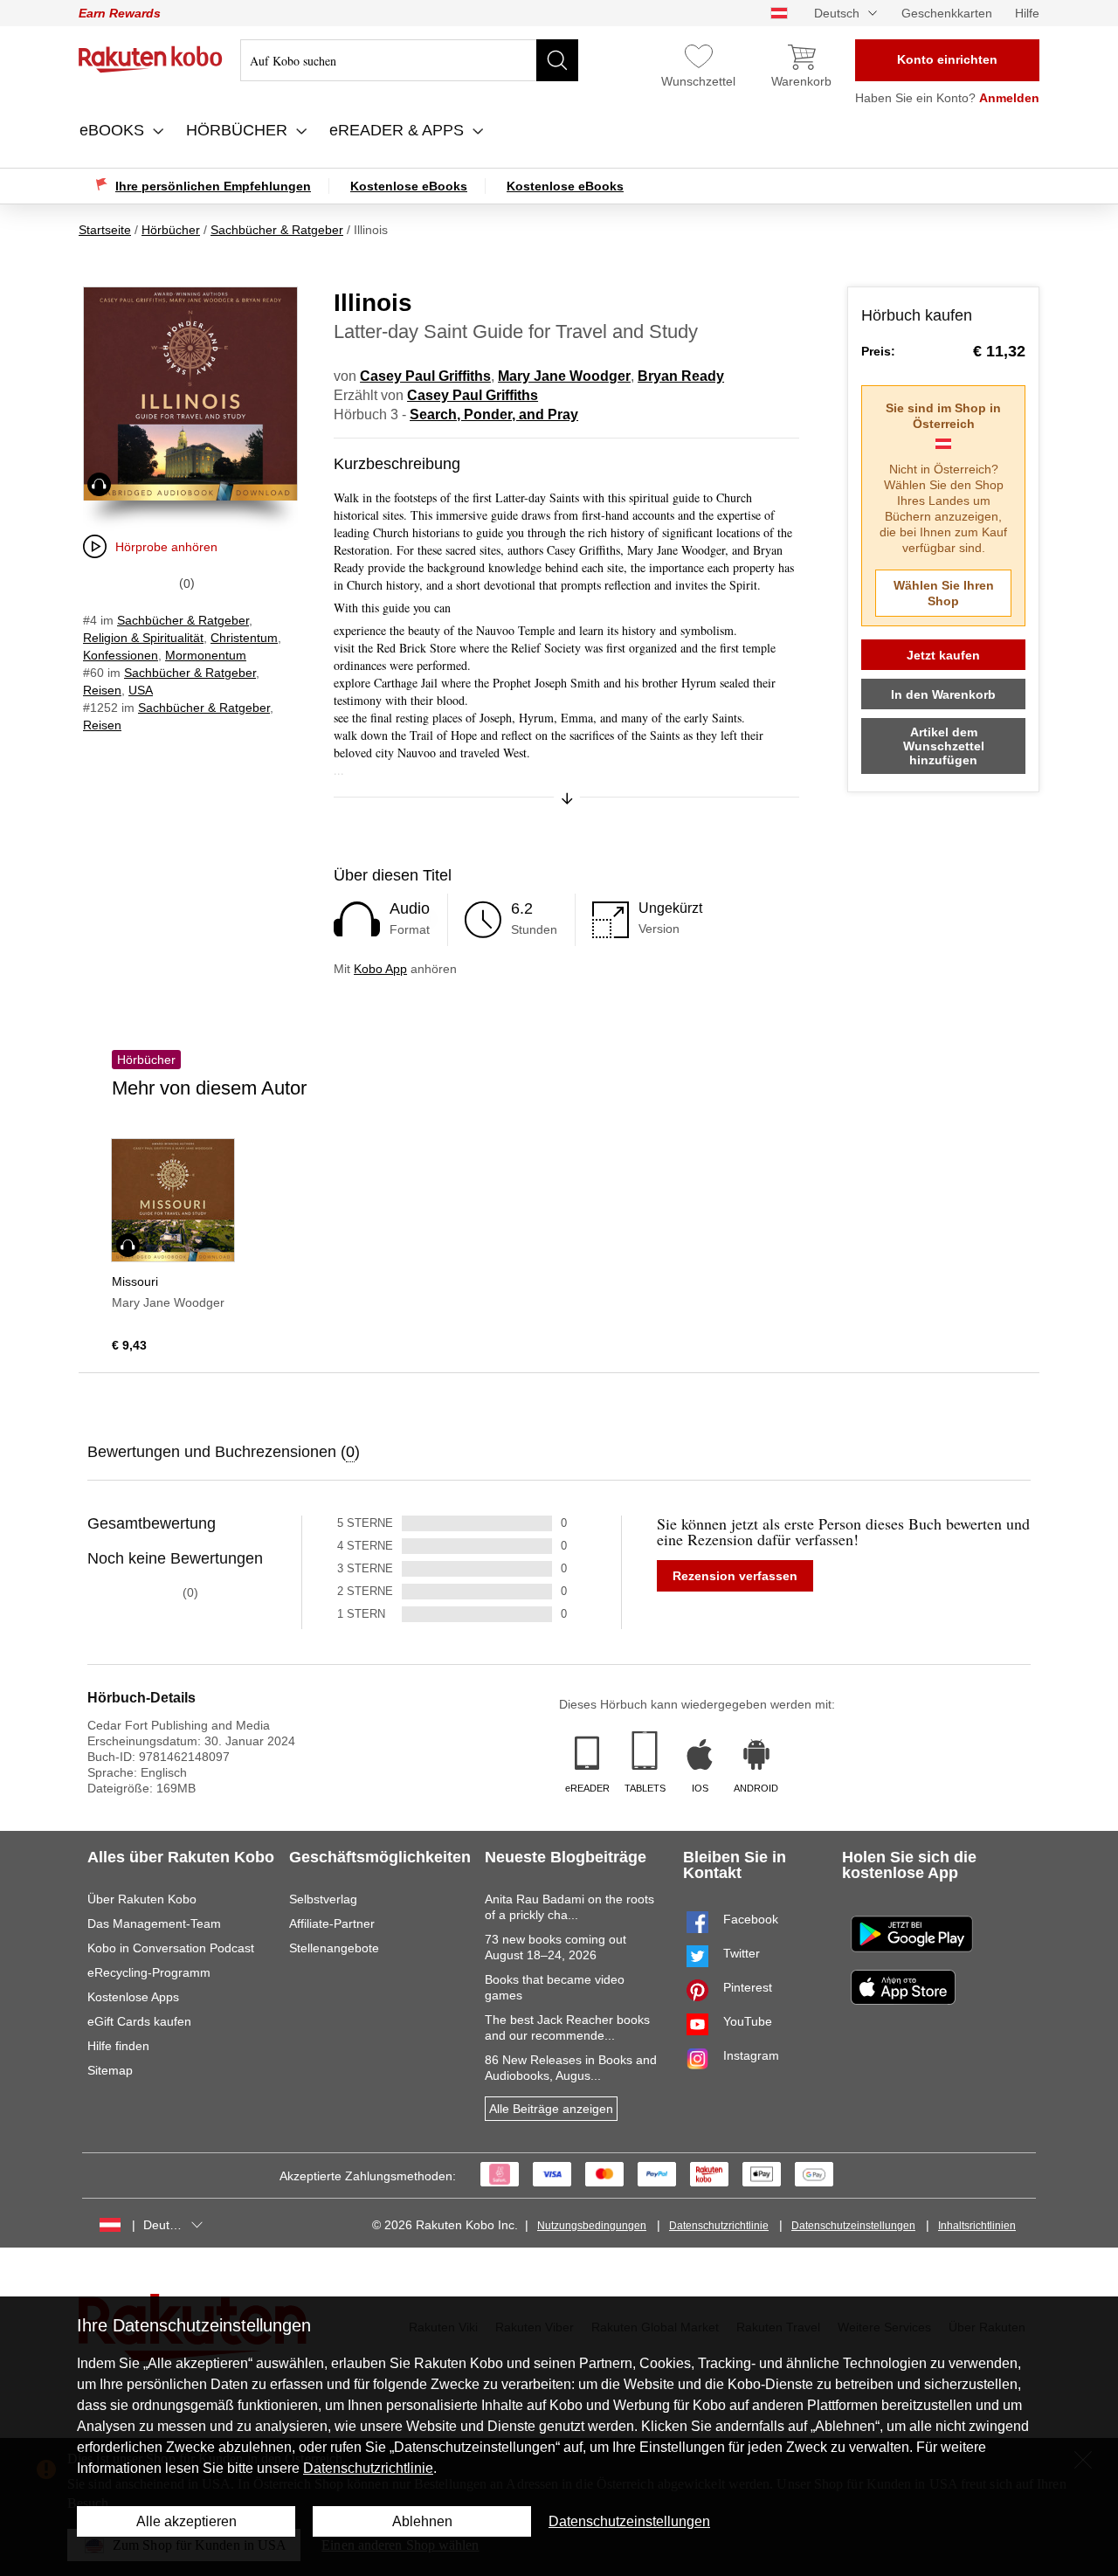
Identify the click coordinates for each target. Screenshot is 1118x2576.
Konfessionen (121, 655)
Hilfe (1027, 13)
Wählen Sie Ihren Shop (944, 593)
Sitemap (110, 2070)
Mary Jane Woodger (564, 376)
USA (141, 690)
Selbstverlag (323, 1899)
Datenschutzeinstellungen (853, 2226)
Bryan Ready (681, 376)
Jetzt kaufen (943, 655)
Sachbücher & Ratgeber (183, 620)
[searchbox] (409, 60)
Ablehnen (422, 2521)
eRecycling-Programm (149, 1972)
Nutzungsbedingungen (592, 2226)
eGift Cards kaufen (139, 2021)
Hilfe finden (118, 2046)
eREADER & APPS (399, 130)
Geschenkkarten (947, 13)
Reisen (102, 690)
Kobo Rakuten (151, 59)
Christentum (244, 638)
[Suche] (557, 60)
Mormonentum (206, 655)
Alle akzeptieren (186, 2521)
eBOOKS (114, 130)
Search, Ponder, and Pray (494, 414)
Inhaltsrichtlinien (977, 2226)
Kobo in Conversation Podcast (171, 1948)
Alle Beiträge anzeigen (551, 2109)
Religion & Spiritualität (143, 638)
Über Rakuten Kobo (142, 1899)
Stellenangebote (334, 1948)
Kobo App (380, 969)
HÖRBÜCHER (239, 130)
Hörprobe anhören (166, 547)
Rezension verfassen (735, 1576)
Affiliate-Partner (332, 1923)
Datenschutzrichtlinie (719, 2226)
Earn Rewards (120, 13)
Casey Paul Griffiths (425, 376)
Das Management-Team (154, 1923)
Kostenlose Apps (133, 1997)
